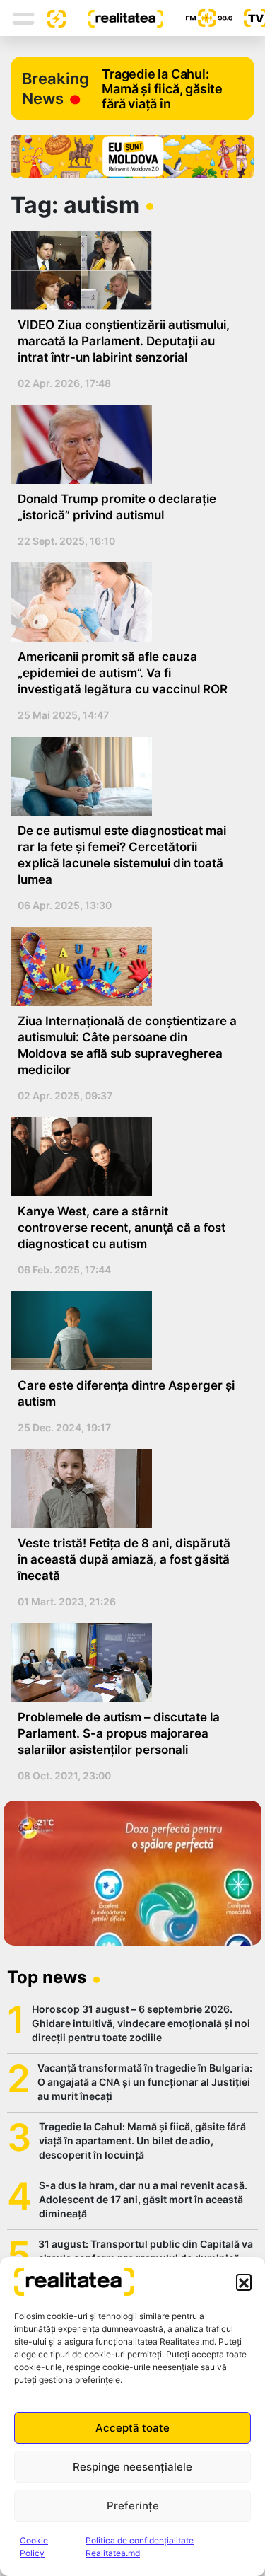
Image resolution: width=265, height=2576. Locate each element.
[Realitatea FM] (198, 18)
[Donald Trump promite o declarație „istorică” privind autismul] (127, 444)
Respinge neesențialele (132, 2467)
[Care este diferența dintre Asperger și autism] (127, 1331)
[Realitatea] (114, 18)
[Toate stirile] (51, 18)
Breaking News (55, 88)
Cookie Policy (34, 2547)
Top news (47, 1977)
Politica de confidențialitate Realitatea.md (140, 2547)
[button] (244, 2282)
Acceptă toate (132, 2428)
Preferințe (133, 2506)
